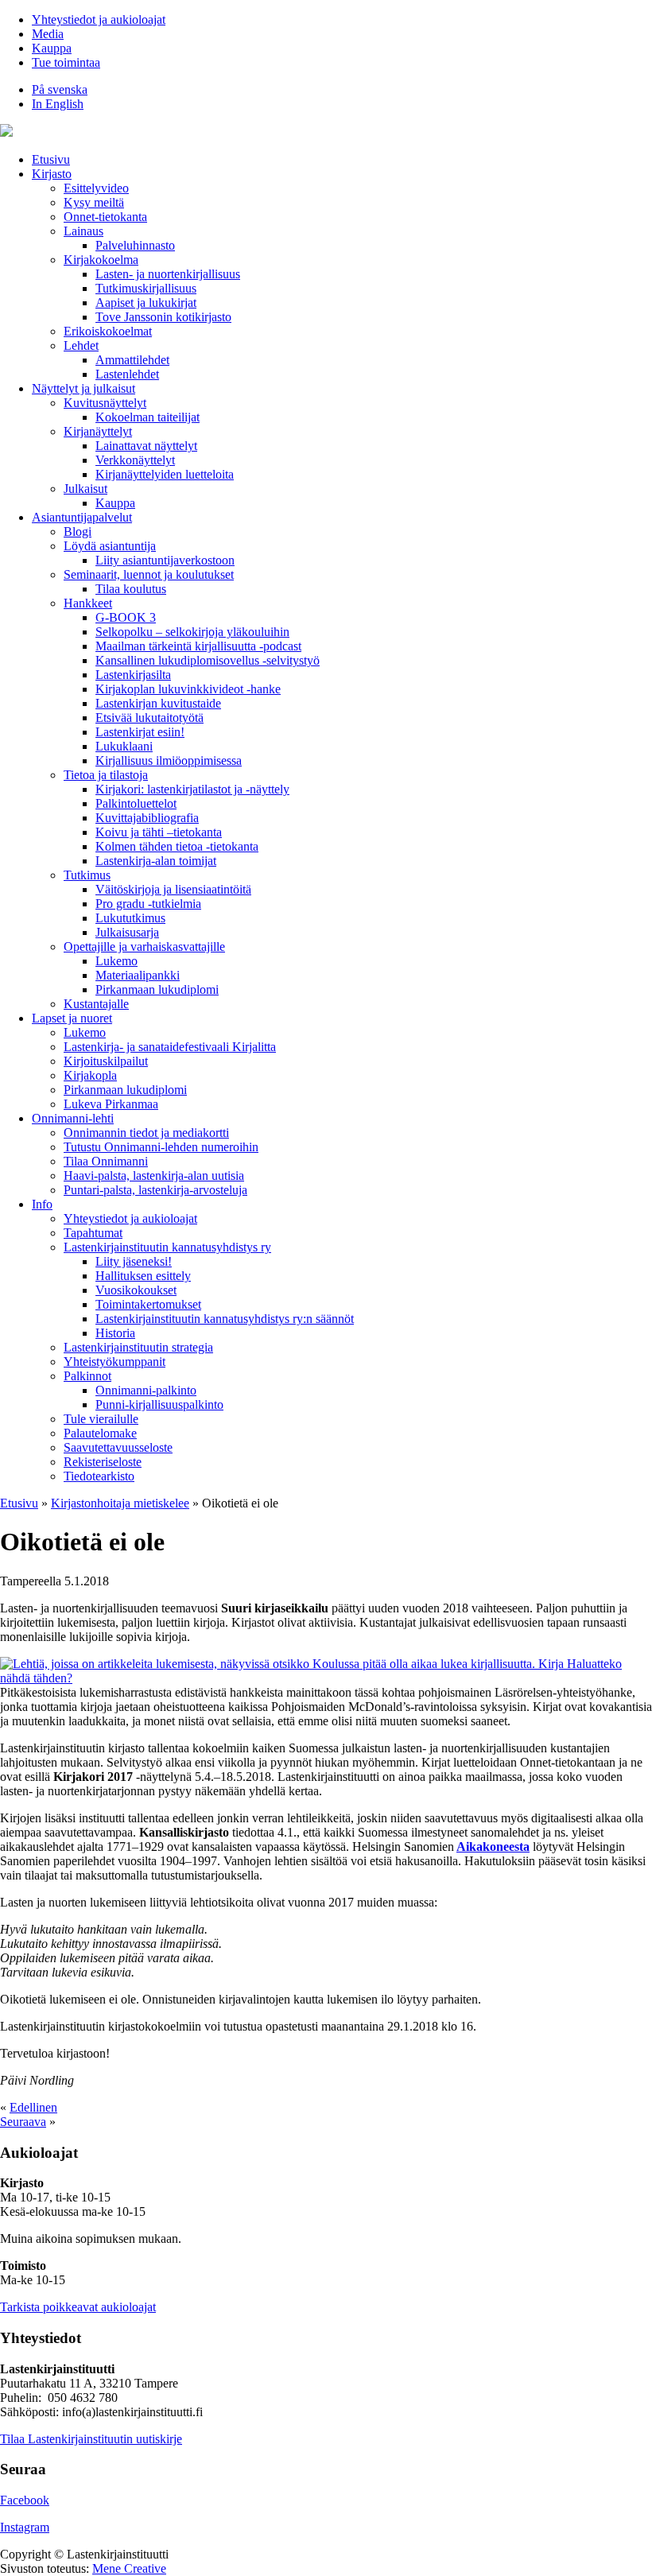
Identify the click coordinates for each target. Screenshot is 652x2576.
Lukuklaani (124, 746)
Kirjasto (52, 174)
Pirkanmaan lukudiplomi (157, 989)
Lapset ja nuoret (72, 1018)
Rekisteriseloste (103, 1462)
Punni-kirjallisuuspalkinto (159, 1404)
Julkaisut (85, 489)
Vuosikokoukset (136, 1290)
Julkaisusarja (127, 932)
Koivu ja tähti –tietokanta (159, 832)
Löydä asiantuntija (110, 546)
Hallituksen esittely (143, 1276)
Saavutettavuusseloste (118, 1447)
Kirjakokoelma (101, 260)
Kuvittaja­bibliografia (147, 818)
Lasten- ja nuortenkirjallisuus (168, 274)
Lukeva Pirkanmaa (111, 1104)
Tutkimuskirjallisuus (146, 288)
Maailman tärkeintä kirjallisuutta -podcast (198, 646)
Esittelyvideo (96, 188)
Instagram (25, 2527)
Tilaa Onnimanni (106, 1161)
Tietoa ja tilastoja (106, 775)
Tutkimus (87, 875)
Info (42, 1204)
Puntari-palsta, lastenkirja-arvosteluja (155, 1190)
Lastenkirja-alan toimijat (156, 861)
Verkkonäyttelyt (135, 460)
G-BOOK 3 (126, 617)
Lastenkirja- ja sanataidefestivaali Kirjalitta (170, 1047)
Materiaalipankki (138, 975)
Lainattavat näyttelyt (146, 446)
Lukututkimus (130, 918)
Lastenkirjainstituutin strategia (138, 1347)
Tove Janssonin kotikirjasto (163, 317)
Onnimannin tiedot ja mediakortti (146, 1133)
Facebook (25, 2500)
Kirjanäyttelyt (98, 431)
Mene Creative (129, 2568)
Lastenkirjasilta (133, 675)
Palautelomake (100, 1433)
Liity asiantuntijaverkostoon (165, 560)
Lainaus (83, 231)
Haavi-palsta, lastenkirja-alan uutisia (154, 1175)
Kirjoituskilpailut (106, 1061)
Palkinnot (87, 1376)
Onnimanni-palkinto (146, 1390)
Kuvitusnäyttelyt (105, 403)
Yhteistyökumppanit (114, 1362)
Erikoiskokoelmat (108, 331)
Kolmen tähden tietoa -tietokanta (177, 846)
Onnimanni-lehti (73, 1118)
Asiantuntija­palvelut (82, 517)
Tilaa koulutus (131, 589)
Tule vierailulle (101, 1419)
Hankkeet (88, 603)
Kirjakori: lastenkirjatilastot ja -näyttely (192, 789)
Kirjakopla (90, 1075)
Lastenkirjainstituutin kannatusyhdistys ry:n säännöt (225, 1319)
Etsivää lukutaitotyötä (149, 718)
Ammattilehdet (132, 360)
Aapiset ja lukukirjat (146, 303)
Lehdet (81, 345)
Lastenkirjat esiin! (140, 732)
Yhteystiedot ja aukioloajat (99, 19)
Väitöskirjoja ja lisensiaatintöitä (173, 889)
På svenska (60, 89)
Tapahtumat (93, 1233)
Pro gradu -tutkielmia (148, 904)
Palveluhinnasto (135, 245)
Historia (115, 1333)
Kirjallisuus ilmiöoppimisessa (169, 760)
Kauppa (52, 48)
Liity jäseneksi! (134, 1261)
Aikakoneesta (493, 1847)
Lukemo (116, 961)
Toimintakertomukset (148, 1304)
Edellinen (33, 2107)
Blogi (78, 531)
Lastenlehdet (127, 374)
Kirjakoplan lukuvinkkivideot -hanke (188, 689)
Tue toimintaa (66, 62)
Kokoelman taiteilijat (147, 417)
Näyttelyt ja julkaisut (83, 388)
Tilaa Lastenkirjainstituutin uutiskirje (91, 2439)
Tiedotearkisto (99, 1476)
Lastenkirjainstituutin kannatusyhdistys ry (167, 1247)
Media (48, 34)
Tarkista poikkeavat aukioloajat (78, 2307)
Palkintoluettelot (136, 803)
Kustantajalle (96, 1004)
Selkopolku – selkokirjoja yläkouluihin (192, 632)
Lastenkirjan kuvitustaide (158, 703)
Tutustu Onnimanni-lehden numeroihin (161, 1147)
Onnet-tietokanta (105, 217)
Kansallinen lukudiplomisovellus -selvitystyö (208, 660)
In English (58, 104)
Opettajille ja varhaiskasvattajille (144, 947)
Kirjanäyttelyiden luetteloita (165, 474)
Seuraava (23, 2122)
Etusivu (51, 159)
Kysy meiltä (94, 202)
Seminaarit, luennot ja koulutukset (149, 574)
